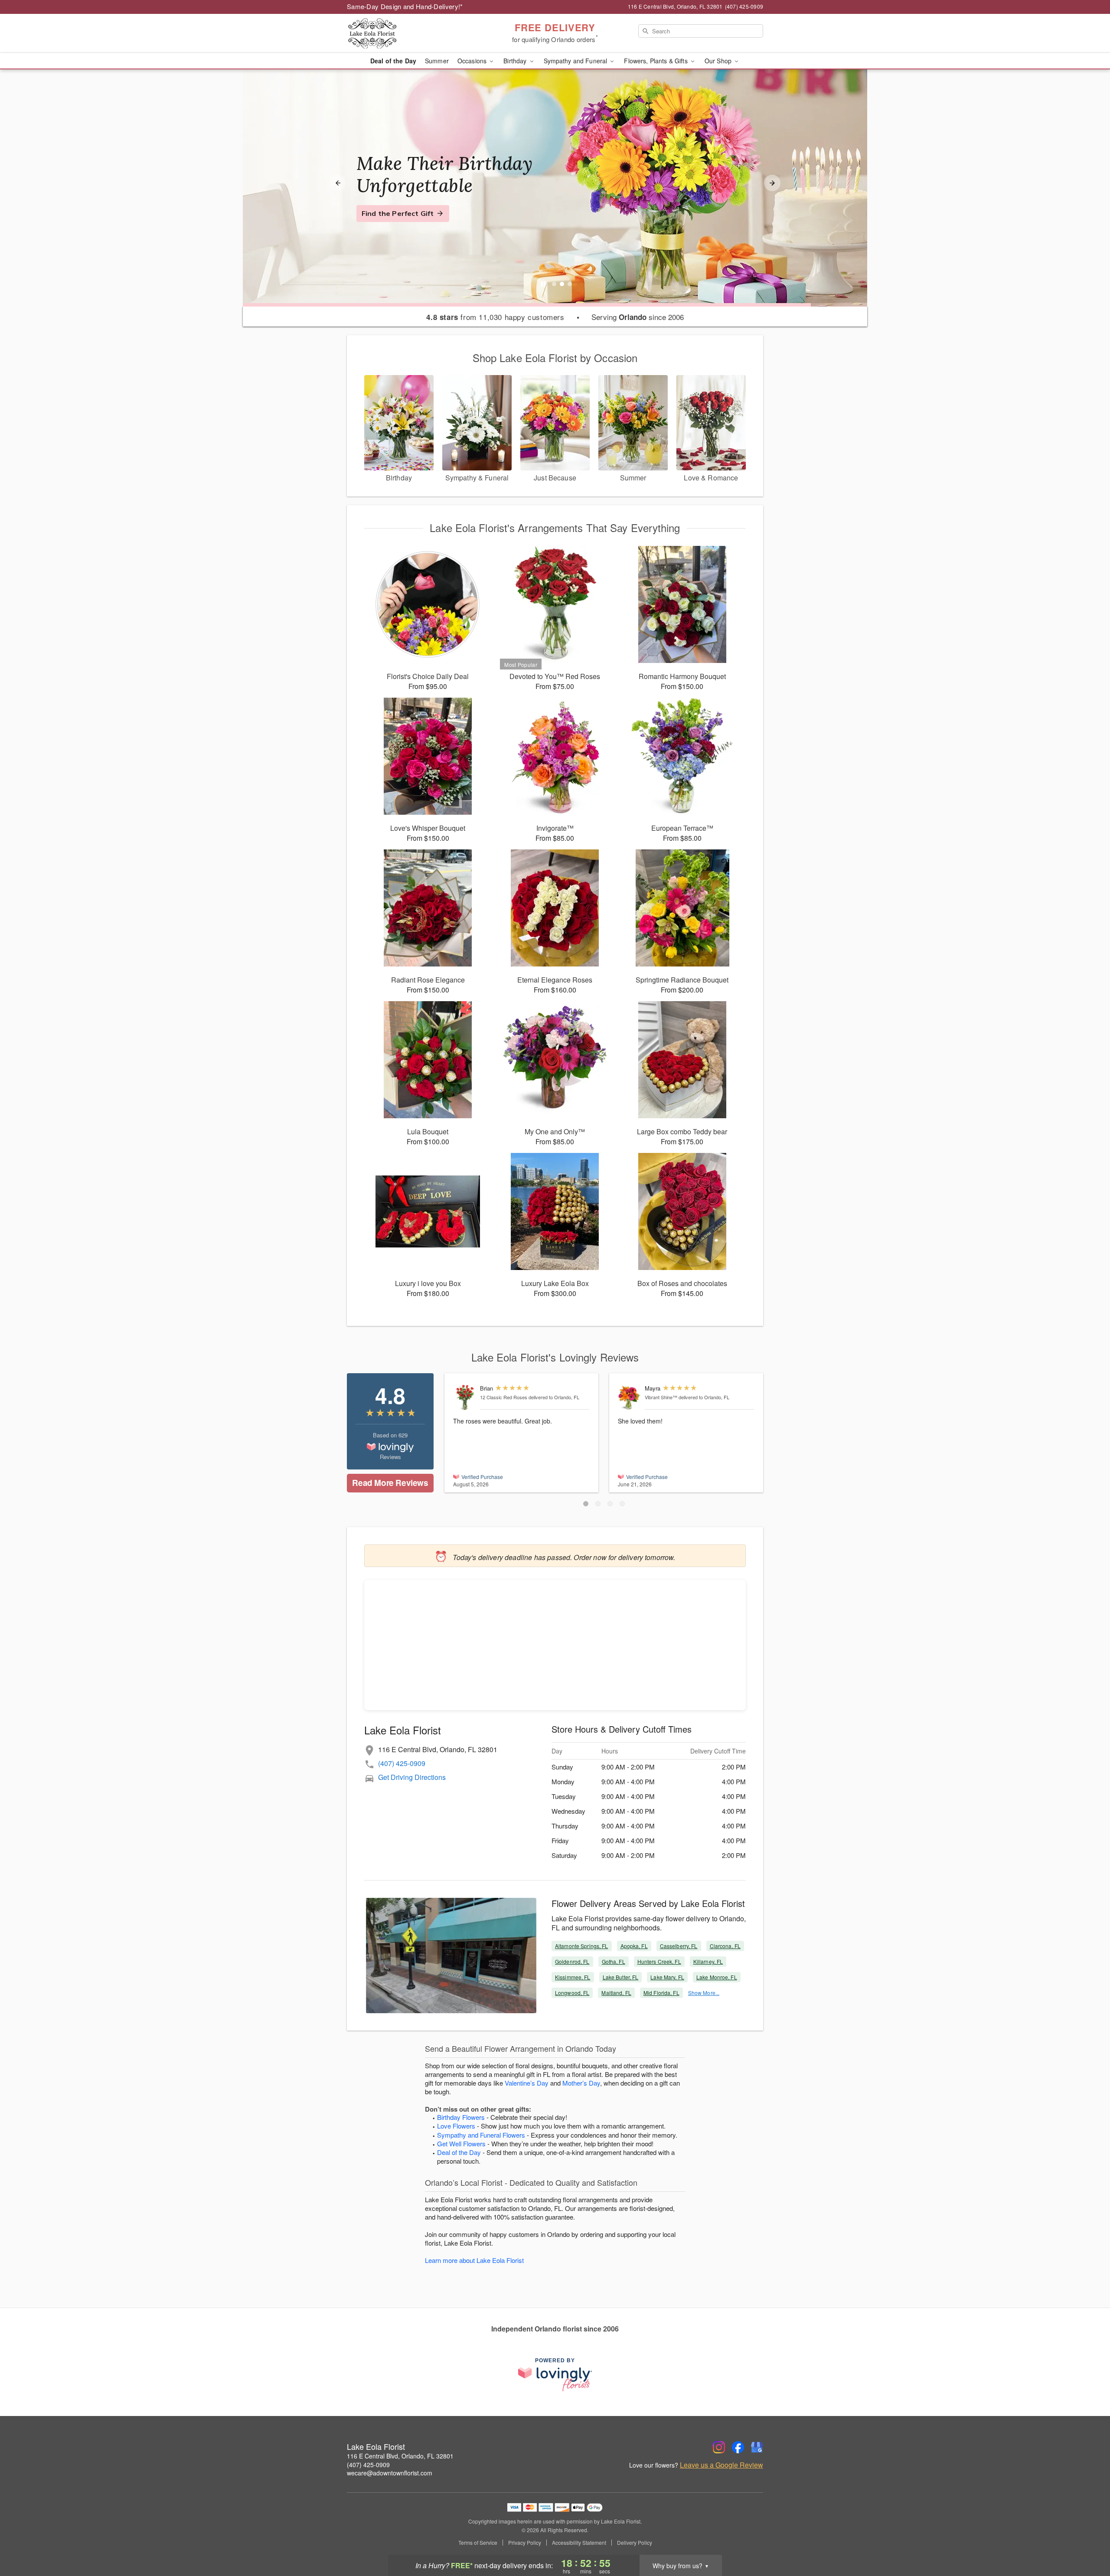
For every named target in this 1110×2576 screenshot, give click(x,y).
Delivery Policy (635, 2543)
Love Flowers (456, 2126)
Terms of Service (478, 2543)
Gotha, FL (614, 1961)
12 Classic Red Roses (504, 1397)
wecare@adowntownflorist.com (390, 2473)
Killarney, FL (708, 1961)
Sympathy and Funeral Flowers (481, 2135)
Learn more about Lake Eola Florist (474, 2260)
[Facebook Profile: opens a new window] (738, 2447)
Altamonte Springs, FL (582, 1946)
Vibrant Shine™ (661, 1397)
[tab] (554, 284)
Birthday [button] (516, 61)
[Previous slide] (338, 183)
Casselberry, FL (679, 1946)
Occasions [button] (473, 61)
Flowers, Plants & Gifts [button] (656, 61)
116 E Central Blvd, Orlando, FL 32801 (400, 2456)
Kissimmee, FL (573, 1977)
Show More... (704, 1993)
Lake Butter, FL (621, 1977)
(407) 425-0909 (402, 1763)
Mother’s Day (581, 2083)
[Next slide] (772, 183)
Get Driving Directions (412, 1777)
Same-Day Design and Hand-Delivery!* (405, 6)
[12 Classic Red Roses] (465, 1398)
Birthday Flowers (461, 2117)
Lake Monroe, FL (717, 1977)
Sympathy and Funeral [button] (576, 61)
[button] (586, 1504)
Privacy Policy (525, 2543)
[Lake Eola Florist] (409, 33)
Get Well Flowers (461, 2143)
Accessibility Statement (579, 2543)
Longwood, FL (572, 1993)
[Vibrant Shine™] (629, 1397)
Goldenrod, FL (572, 1961)
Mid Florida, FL (661, 1993)
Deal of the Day (393, 61)
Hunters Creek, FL (659, 1961)
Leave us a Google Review (721, 2465)
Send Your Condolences (402, 224)
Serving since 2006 (638, 317)
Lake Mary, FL (667, 1977)
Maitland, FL (616, 1993)
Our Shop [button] (719, 61)
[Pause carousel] (543, 284)
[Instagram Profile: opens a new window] (719, 2447)
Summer (437, 61)
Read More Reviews (390, 1483)
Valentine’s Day (527, 2083)
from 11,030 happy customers (495, 317)
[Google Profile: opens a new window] (757, 2447)
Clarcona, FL (725, 1946)
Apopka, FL (634, 1946)
